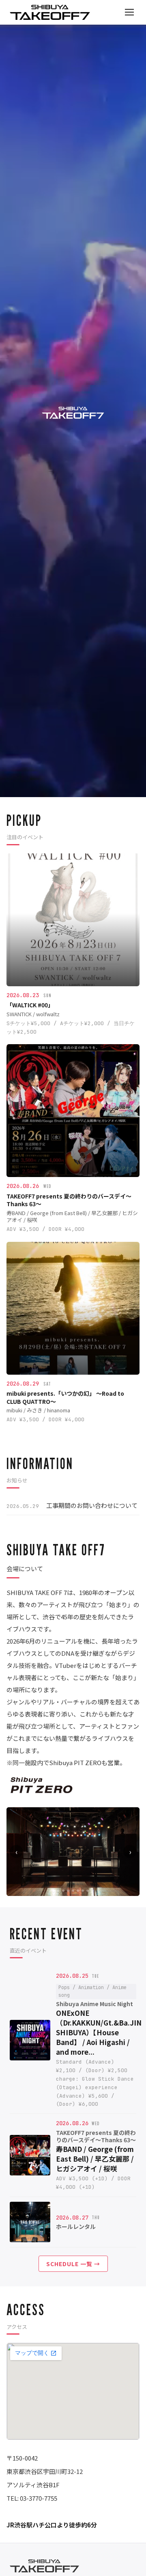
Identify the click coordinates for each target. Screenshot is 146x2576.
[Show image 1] (54, 1891)
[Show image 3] (63, 1891)
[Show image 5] (73, 1891)
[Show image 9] (92, 1891)
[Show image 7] (83, 1891)
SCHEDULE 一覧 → (73, 2264)
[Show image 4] (68, 1891)
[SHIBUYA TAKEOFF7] (50, 12)
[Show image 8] (88, 1891)
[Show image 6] (78, 1891)
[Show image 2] (58, 1891)
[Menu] (129, 12)
